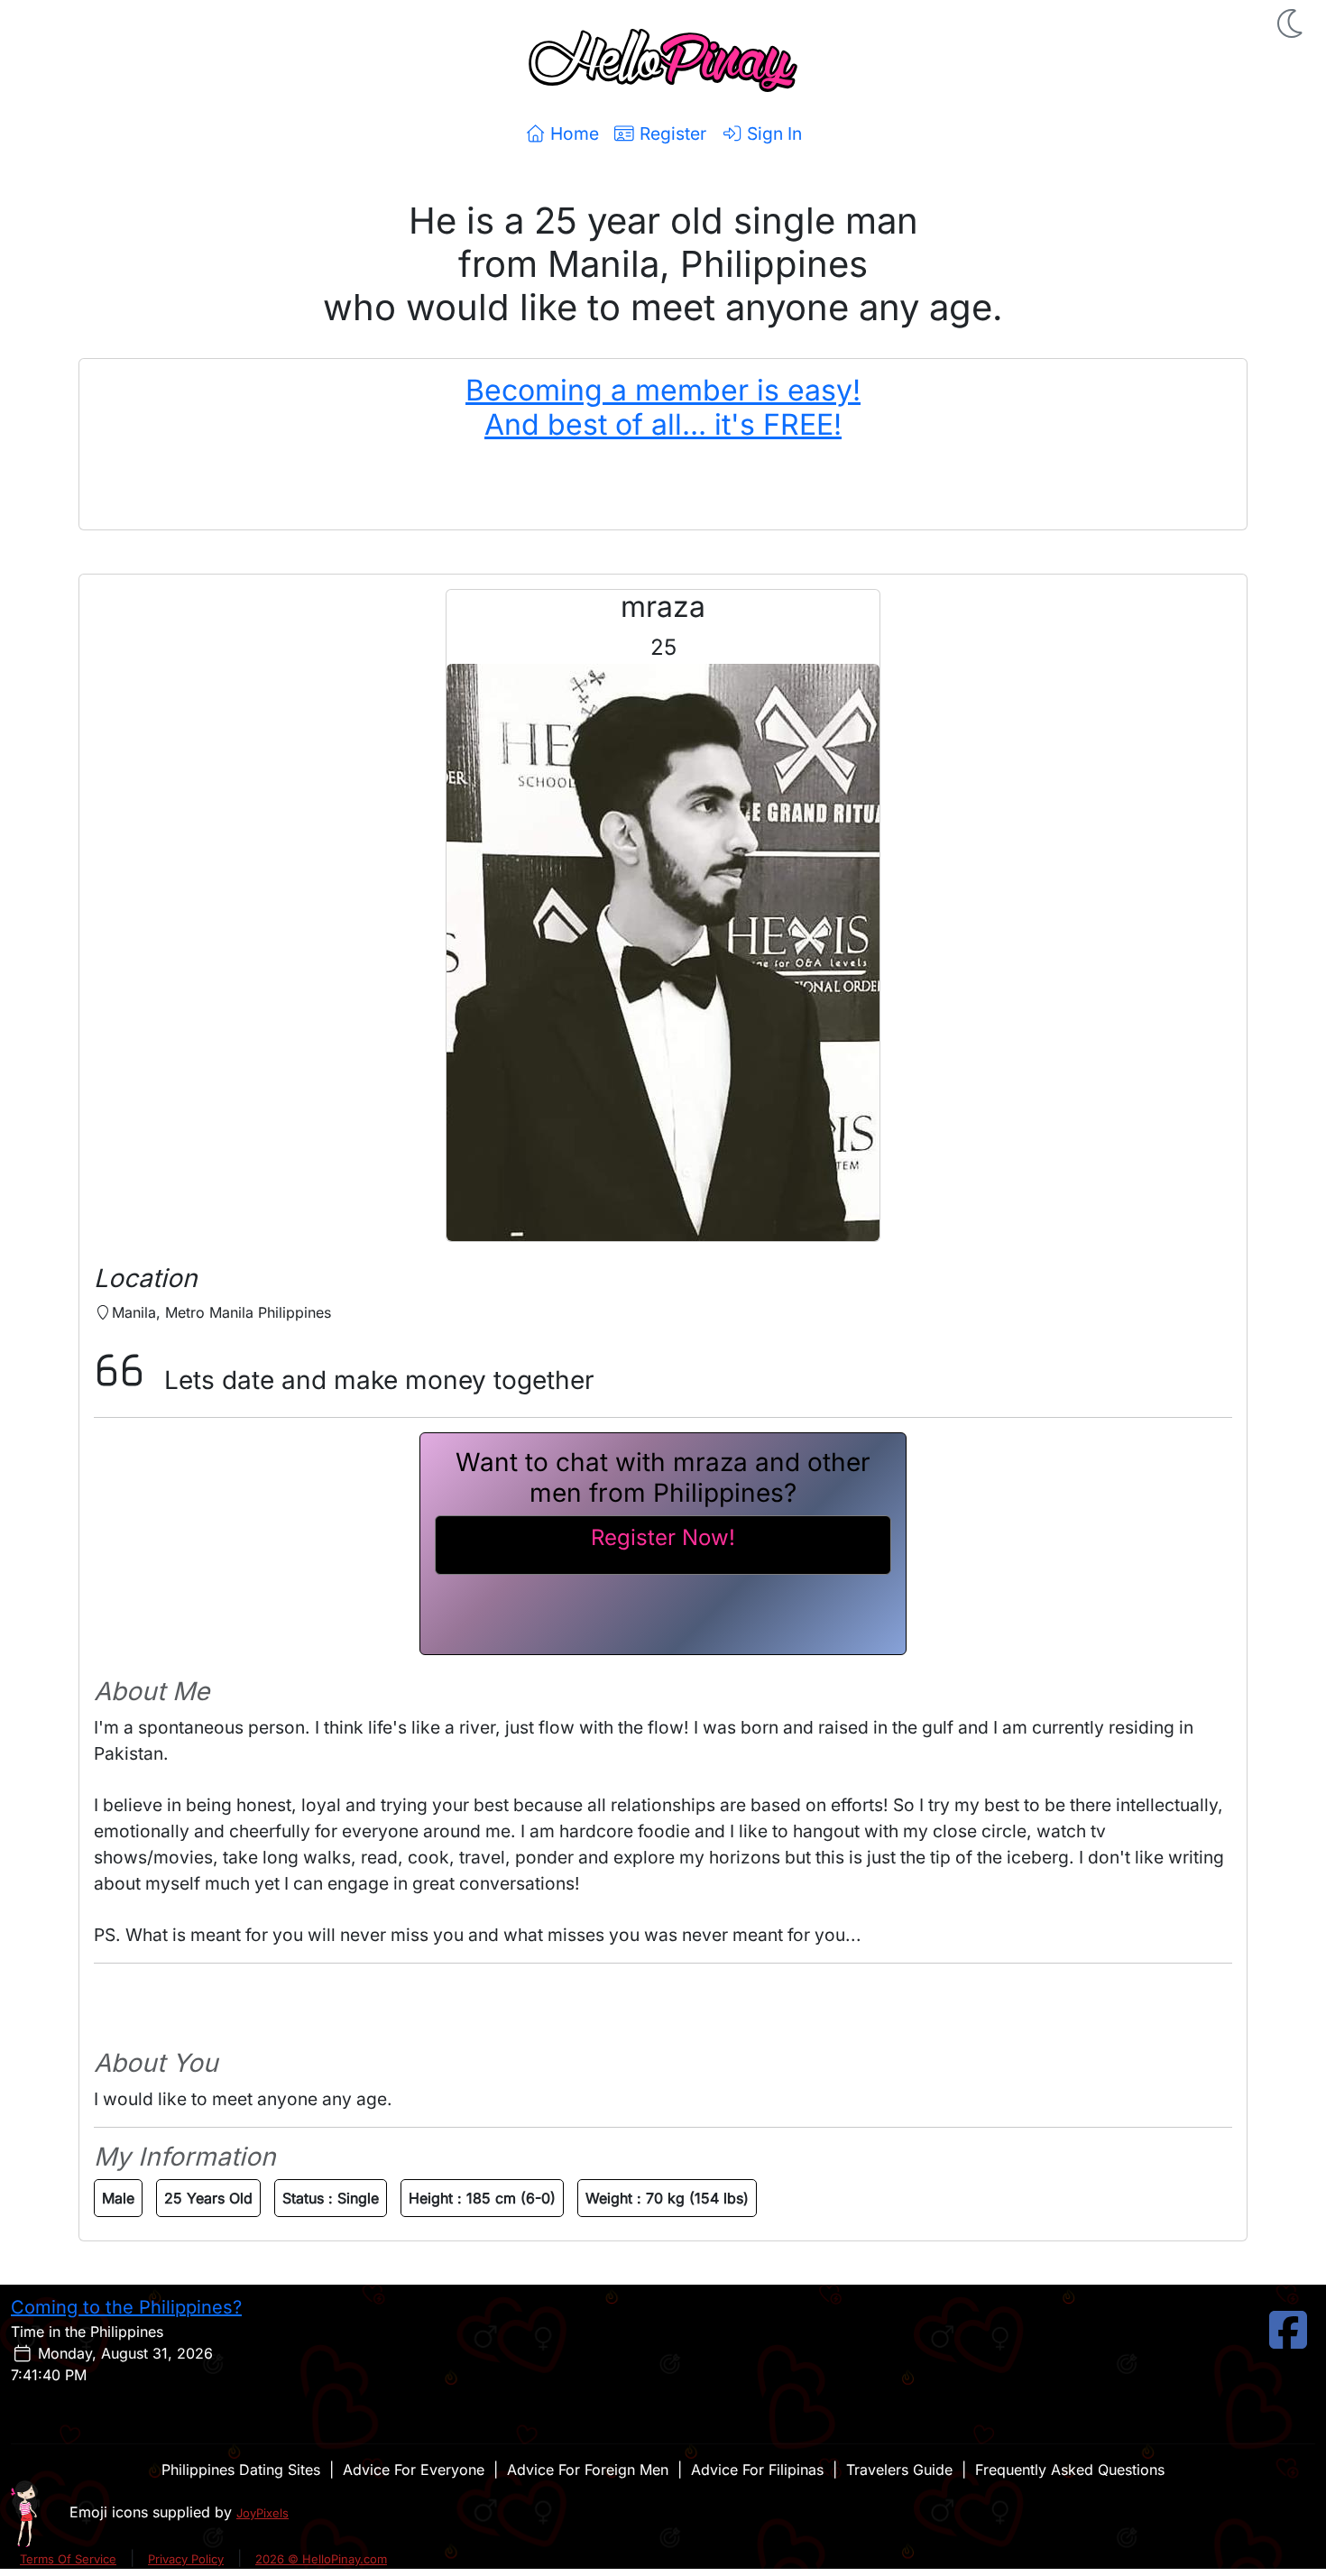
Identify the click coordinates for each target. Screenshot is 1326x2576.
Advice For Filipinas (757, 2470)
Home (572, 133)
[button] (1292, 23)
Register (671, 133)
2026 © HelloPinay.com (321, 2559)
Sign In (772, 133)
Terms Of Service (68, 2559)
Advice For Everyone (414, 2470)
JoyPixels (262, 2513)
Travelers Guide (899, 2470)
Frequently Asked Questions (1070, 2470)
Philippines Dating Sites (241, 2470)
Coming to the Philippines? (126, 2307)
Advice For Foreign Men (588, 2470)
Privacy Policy (186, 2559)
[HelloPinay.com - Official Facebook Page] (1288, 2341)
